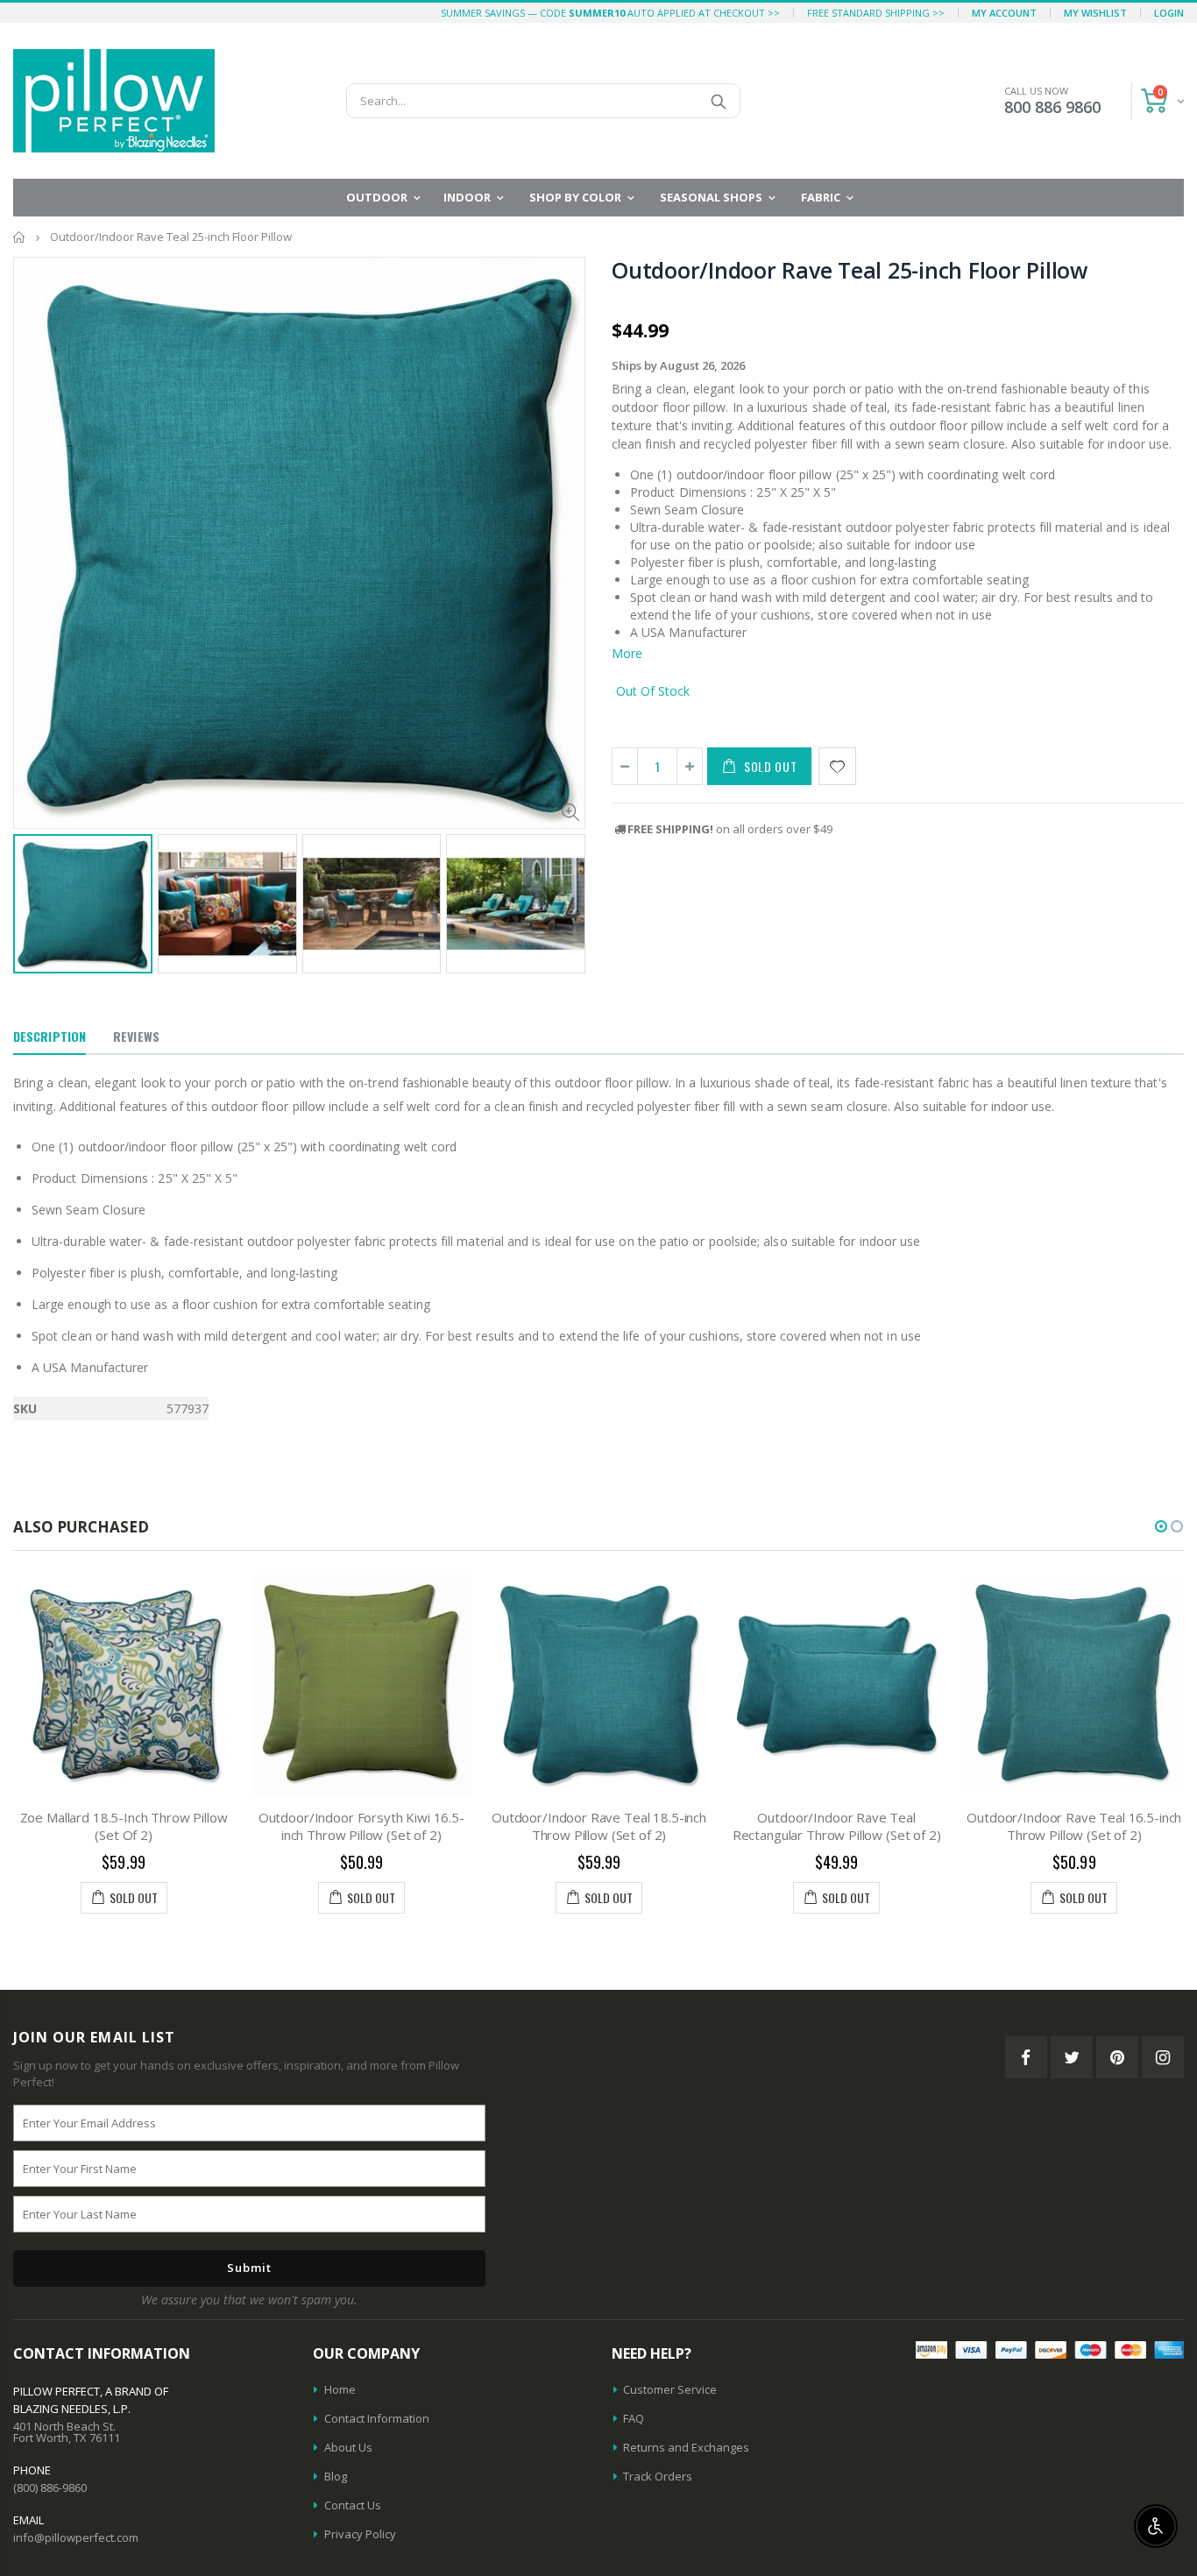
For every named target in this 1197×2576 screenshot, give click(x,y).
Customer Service (670, 2389)
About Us (348, 2447)
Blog (336, 2476)
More (627, 653)
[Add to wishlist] (837, 766)
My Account (1004, 13)
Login (1169, 13)
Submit (249, 2268)
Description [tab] (50, 1036)
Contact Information (377, 2418)
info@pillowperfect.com (76, 2537)
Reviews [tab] (136, 1036)
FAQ (634, 2418)
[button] (1161, 1526)
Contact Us (353, 2505)
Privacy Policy (360, 2534)
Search (718, 101)
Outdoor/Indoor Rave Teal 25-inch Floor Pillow (850, 270)
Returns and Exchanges (686, 2447)
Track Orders (658, 2476)
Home (20, 237)
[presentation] (32, 895)
